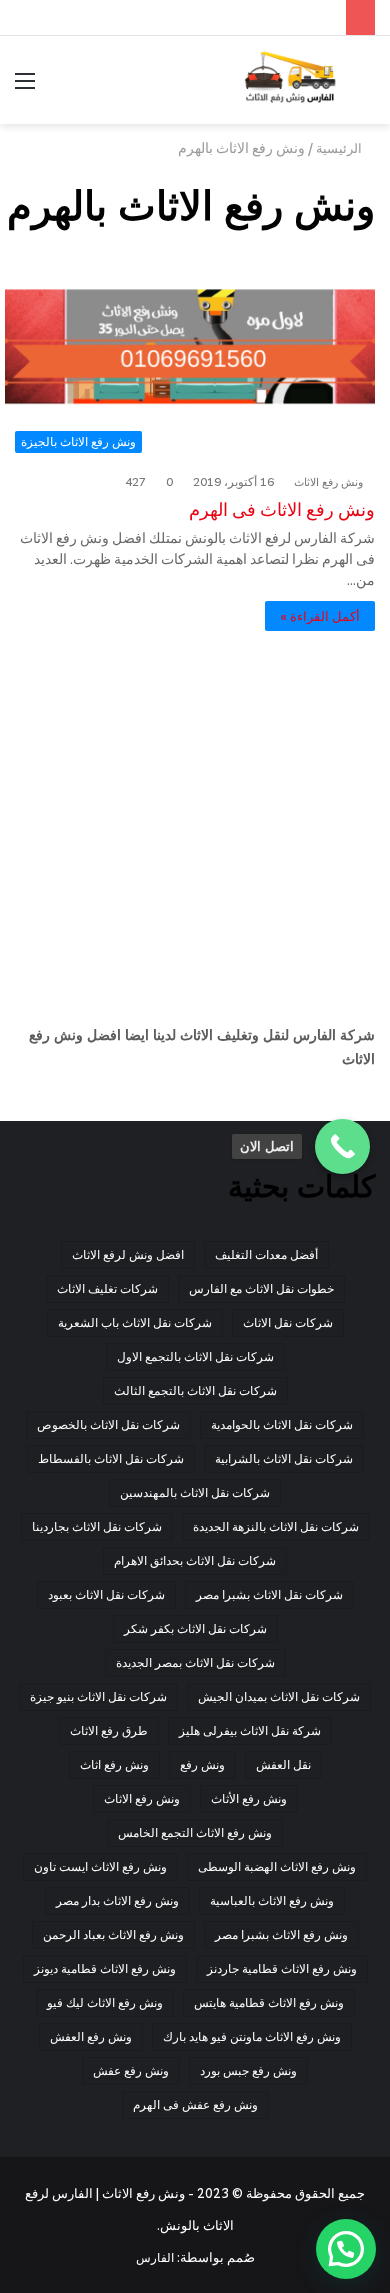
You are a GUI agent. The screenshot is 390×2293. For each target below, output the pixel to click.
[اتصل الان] (342, 1146)
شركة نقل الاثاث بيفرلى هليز (250, 1730)
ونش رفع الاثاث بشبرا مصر (281, 1934)
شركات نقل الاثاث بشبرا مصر (269, 1594)
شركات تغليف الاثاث (107, 1288)
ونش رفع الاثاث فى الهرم (282, 509)
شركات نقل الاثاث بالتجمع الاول (195, 1356)
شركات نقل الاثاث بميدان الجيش (279, 1696)
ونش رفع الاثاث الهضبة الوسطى (277, 1866)
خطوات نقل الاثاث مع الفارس (261, 1288)
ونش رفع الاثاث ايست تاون (100, 1866)
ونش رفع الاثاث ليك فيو (105, 2002)
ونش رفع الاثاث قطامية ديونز (105, 1968)
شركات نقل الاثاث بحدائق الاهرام (195, 1560)
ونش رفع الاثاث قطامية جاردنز (282, 1968)
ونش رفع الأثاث (249, 1798)
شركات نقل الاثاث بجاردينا (97, 1526)
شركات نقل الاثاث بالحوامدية (282, 1424)
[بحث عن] (365, 87)
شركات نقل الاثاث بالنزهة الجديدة (276, 1526)
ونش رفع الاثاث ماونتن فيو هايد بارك (252, 2036)
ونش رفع (202, 1764)
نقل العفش (283, 1764)
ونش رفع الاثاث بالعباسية (272, 1900)
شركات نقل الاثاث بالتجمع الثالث (195, 1390)
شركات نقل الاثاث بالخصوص (108, 1424)
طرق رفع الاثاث (109, 1730)
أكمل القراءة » (320, 616)
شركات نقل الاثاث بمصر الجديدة (195, 1662)
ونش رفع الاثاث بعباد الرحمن (113, 1934)
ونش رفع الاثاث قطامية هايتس (269, 2002)
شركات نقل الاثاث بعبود (106, 1594)
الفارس (155, 2257)
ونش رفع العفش (91, 2036)
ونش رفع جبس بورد (248, 2070)
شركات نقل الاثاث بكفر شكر (195, 1628)
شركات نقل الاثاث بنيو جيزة (98, 1696)
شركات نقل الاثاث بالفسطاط (111, 1458)
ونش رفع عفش (131, 2070)
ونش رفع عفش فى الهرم (195, 2104)
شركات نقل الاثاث (288, 1322)
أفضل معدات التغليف (266, 1254)
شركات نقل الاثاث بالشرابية (284, 1458)
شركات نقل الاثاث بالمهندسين (195, 1492)
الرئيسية (340, 148)
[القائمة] (25, 87)
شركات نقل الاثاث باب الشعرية (135, 1322)
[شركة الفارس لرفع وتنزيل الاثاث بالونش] (290, 80)
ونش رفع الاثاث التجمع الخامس (195, 1832)
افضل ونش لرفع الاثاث (128, 1254)
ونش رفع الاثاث (328, 482)
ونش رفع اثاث (114, 1764)
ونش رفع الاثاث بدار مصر (117, 1900)
